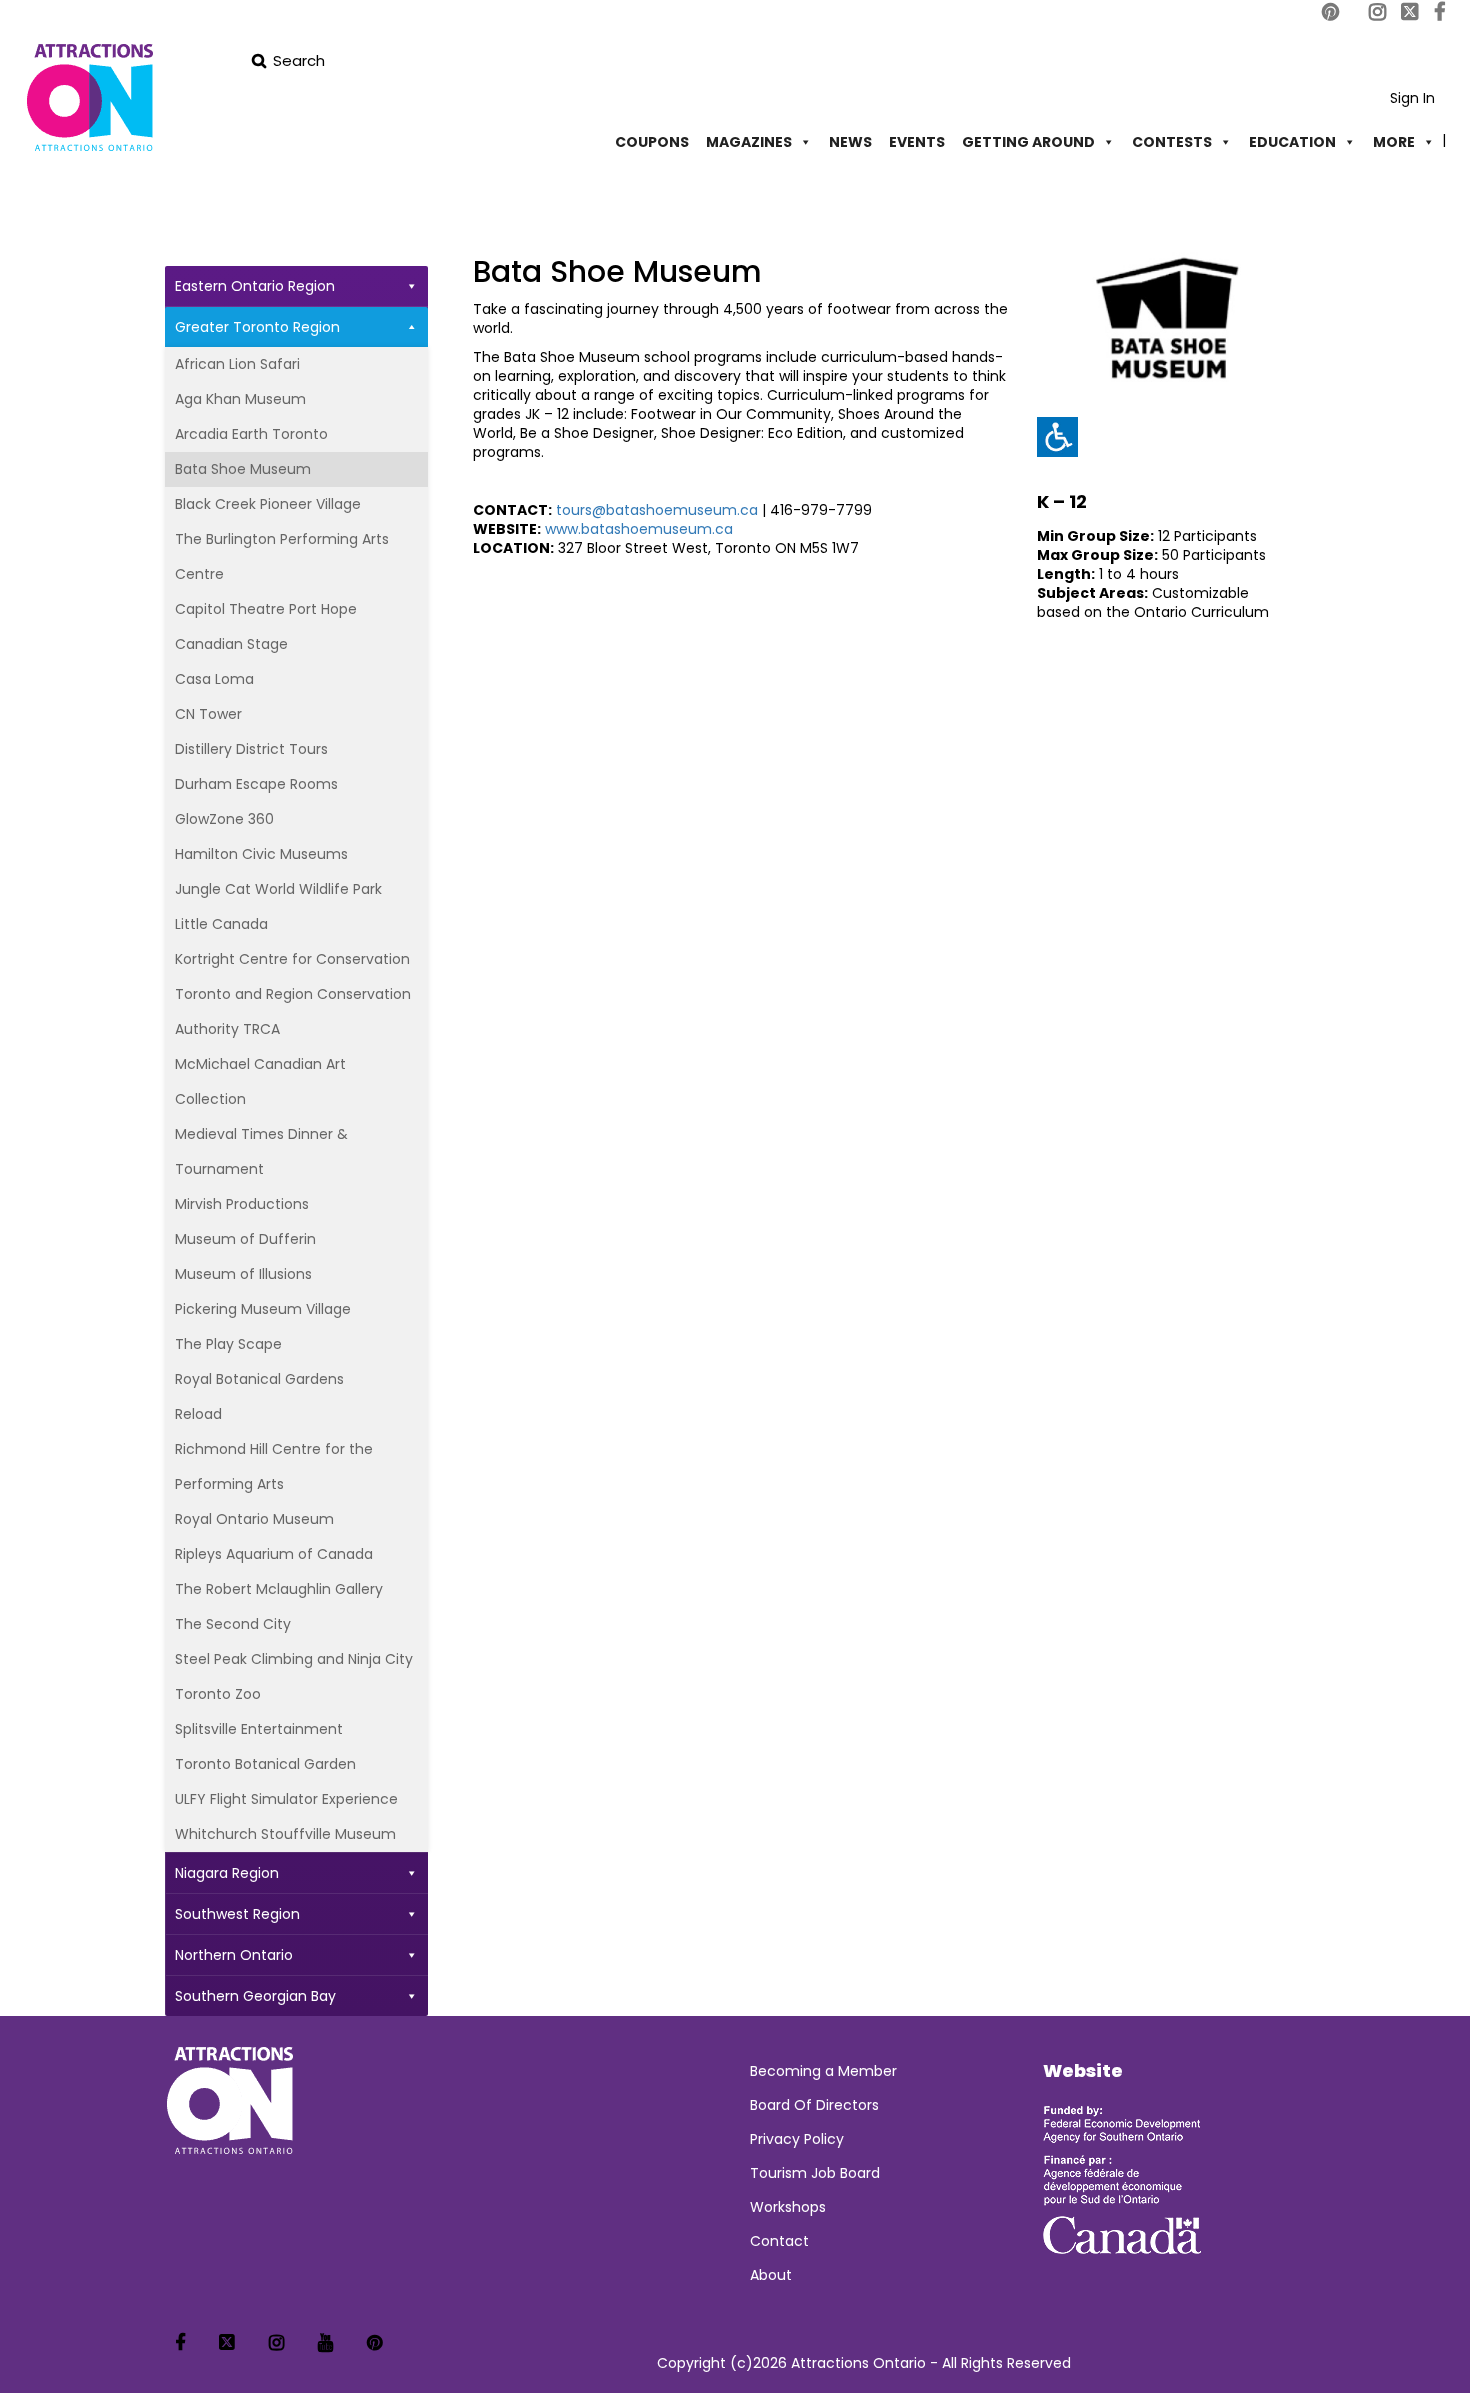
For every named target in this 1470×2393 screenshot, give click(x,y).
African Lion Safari (237, 364)
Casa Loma (214, 679)
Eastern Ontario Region (255, 286)
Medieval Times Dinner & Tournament (261, 1151)
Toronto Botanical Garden (265, 1764)
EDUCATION (1292, 142)
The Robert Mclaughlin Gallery (279, 1589)
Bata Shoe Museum (243, 469)
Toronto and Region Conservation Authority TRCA (293, 1011)
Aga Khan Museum (240, 399)
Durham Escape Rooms (256, 784)
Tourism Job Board (815, 2173)
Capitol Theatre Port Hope (266, 609)
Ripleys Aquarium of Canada (274, 1554)
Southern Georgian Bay (255, 1996)
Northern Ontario (234, 1955)
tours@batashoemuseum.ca (657, 510)
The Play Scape (228, 1344)
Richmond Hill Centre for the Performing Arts (274, 1466)
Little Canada (221, 924)
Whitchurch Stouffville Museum (285, 1834)
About (771, 2275)
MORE (1394, 142)
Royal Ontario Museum (254, 1519)
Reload (198, 1414)
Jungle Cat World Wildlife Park (278, 889)
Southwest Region (237, 1914)
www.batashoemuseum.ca (639, 529)
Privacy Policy (797, 2139)
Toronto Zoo (218, 1694)
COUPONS (652, 142)
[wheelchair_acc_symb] (1057, 437)
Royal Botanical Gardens (259, 1379)
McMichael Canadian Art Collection (260, 1081)
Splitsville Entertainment (259, 1729)
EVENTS (917, 142)
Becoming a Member (823, 2071)
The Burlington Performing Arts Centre (282, 556)
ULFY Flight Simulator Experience (286, 1799)
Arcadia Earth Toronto (251, 434)
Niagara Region (227, 1873)
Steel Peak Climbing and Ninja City (294, 1659)
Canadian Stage (231, 644)
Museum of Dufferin (245, 1239)
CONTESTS (1172, 142)
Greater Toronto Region (257, 327)
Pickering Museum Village (263, 1309)
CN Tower (208, 714)
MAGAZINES (749, 142)
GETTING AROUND (1028, 142)
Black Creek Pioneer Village (268, 504)
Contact (779, 2241)
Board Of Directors (814, 2105)
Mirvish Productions (242, 1204)
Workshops (788, 2207)
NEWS (850, 142)
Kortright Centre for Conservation (292, 959)
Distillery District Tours (251, 749)
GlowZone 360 (224, 819)
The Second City (233, 1624)
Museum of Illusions (243, 1274)
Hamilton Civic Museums (261, 854)
